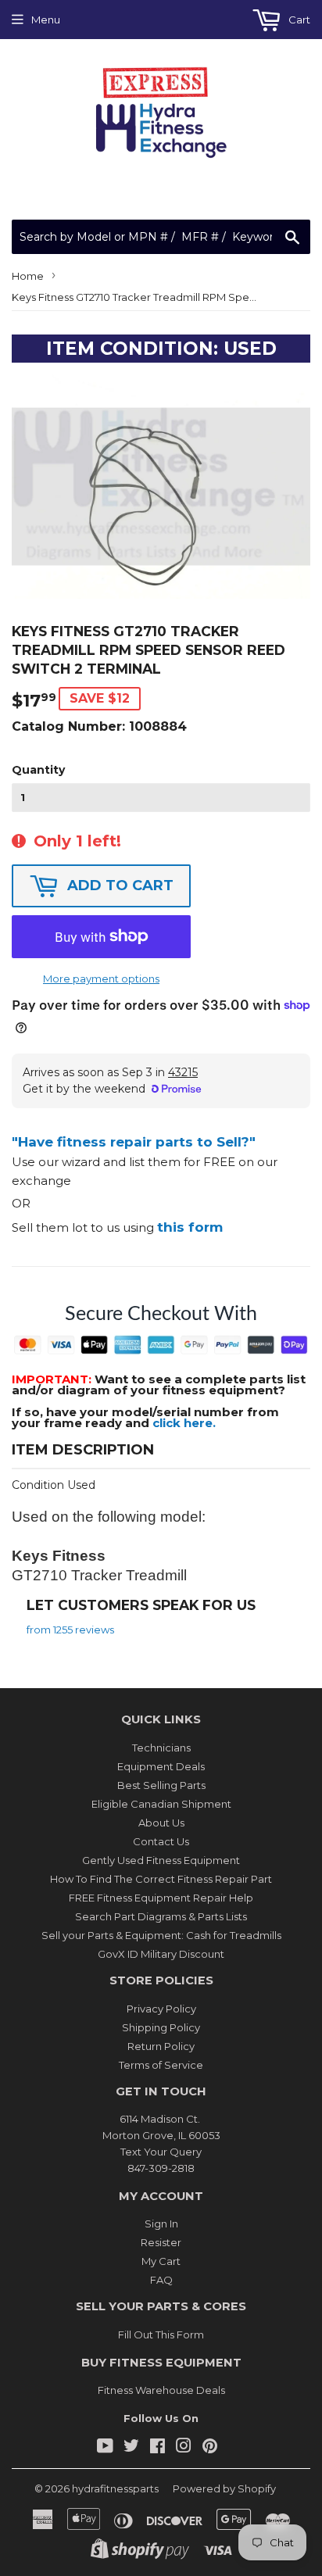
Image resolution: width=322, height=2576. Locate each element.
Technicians (161, 1748)
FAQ (161, 2280)
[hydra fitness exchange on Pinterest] (210, 2448)
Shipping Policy (161, 2027)
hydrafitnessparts (115, 2488)
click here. (184, 1423)
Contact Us (161, 1841)
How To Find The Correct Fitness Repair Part (161, 1879)
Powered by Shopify (224, 2488)
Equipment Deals (161, 1766)
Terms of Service (161, 2065)
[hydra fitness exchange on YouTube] (105, 2448)
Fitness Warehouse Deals (161, 2390)
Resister (161, 2242)
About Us (161, 1823)
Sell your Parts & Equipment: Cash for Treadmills (161, 1935)
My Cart (161, 2261)
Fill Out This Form (161, 2334)
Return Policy (161, 2046)
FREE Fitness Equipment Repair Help (161, 1898)
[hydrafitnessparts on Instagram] (184, 2448)
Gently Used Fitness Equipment (161, 1860)
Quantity (38, 770)
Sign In (161, 2224)
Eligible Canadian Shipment (161, 1804)
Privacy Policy (161, 2009)
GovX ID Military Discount (161, 1954)
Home (28, 276)
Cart (298, 20)
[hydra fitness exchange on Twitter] (131, 2448)
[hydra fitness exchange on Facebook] (157, 2448)
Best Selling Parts (161, 1785)
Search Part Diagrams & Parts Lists (161, 1916)
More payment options (101, 979)
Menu (46, 20)
